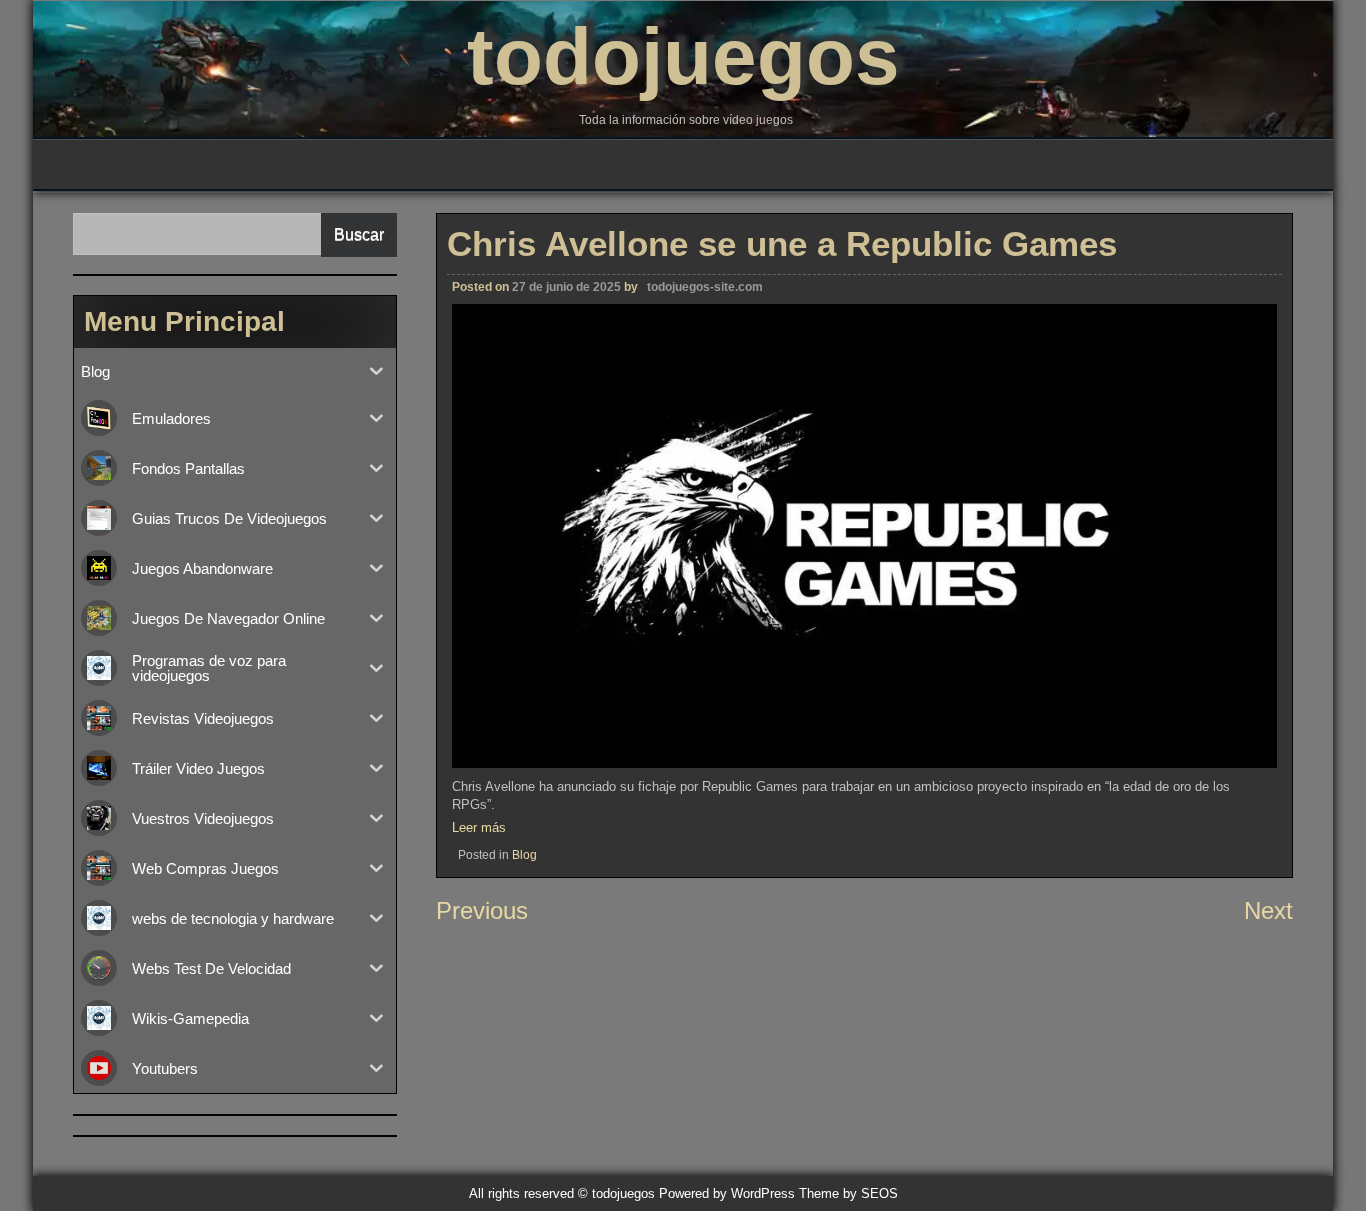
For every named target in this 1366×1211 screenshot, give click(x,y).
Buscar (359, 234)
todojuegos (683, 56)
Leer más (479, 827)
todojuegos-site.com (705, 287)
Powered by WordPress (727, 1193)
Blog (524, 855)
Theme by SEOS (848, 1193)
